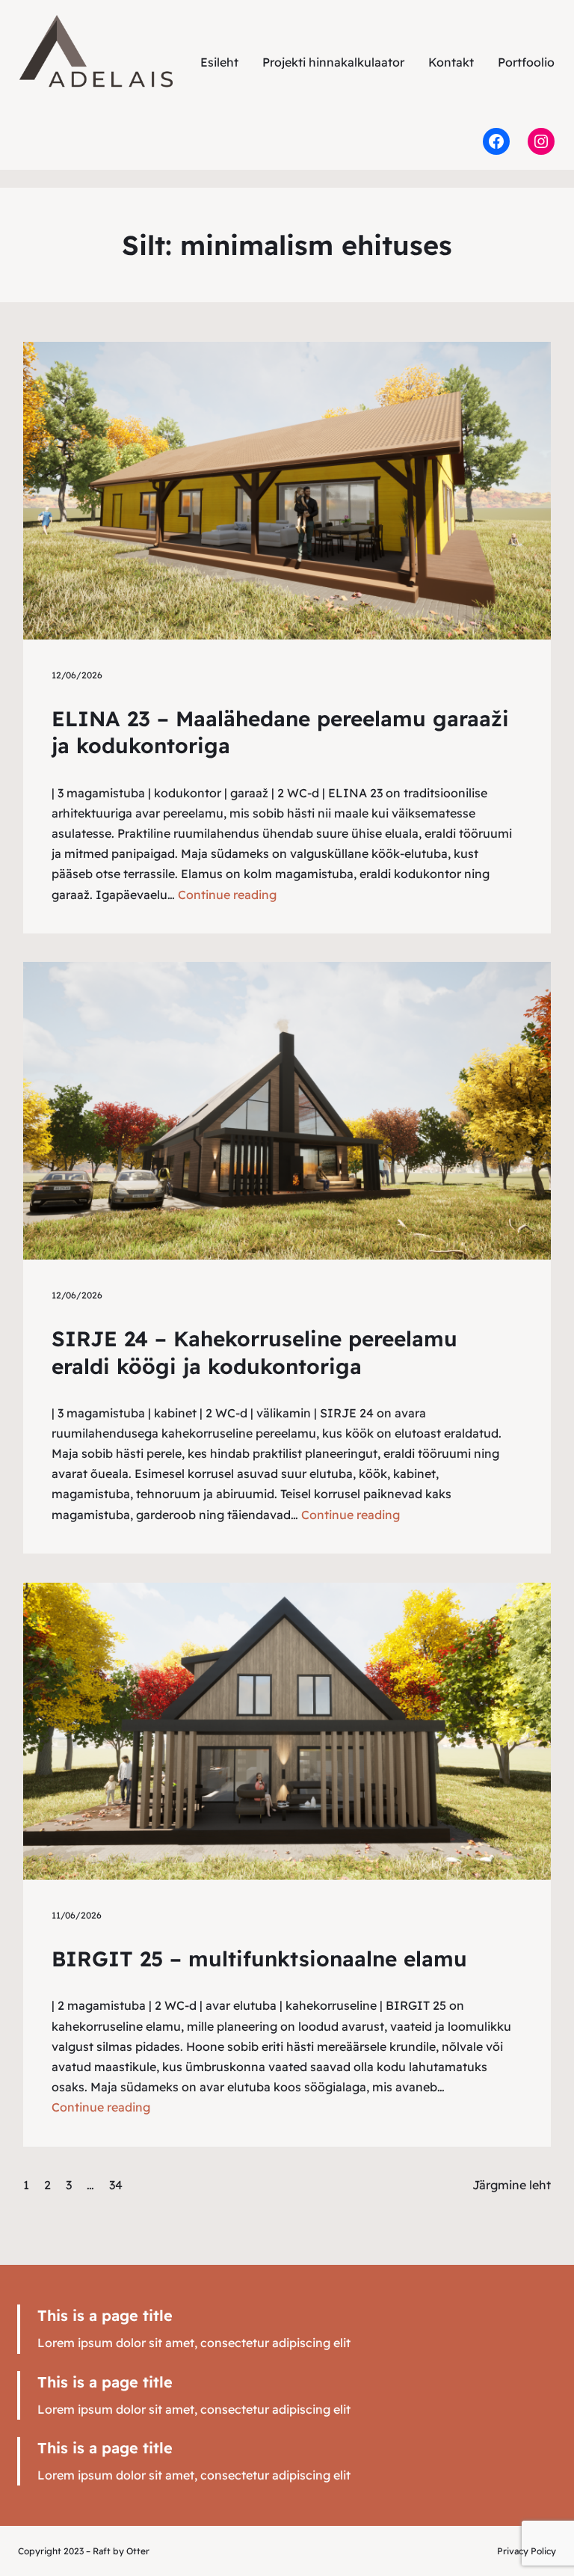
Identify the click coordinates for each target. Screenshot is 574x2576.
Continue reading (227, 895)
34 (116, 2185)
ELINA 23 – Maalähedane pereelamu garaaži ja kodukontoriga (280, 732)
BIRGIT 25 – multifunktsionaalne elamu (259, 1959)
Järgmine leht (512, 2185)
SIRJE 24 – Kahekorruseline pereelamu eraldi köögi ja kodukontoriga (254, 1352)
